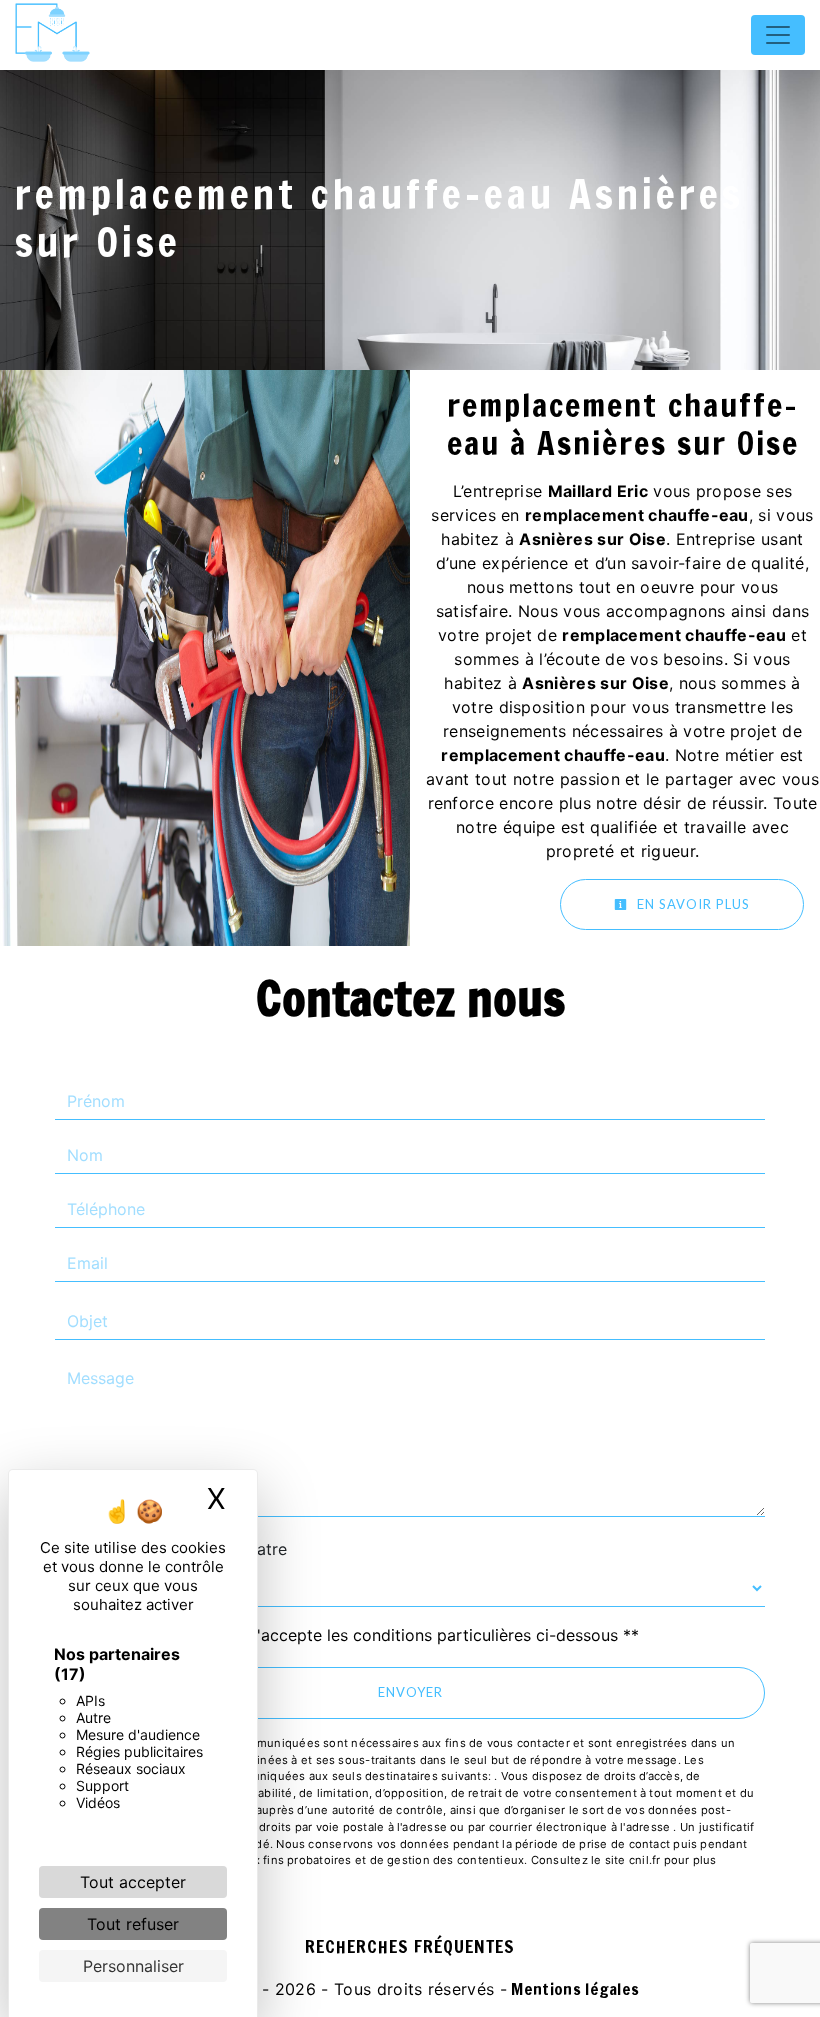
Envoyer (410, 1692)
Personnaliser (133, 1966)
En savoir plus (691, 904)
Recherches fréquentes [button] (410, 1946)
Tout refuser (133, 1924)
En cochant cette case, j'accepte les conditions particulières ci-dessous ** (357, 1635)
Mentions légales (573, 1989)
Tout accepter (133, 1882)
